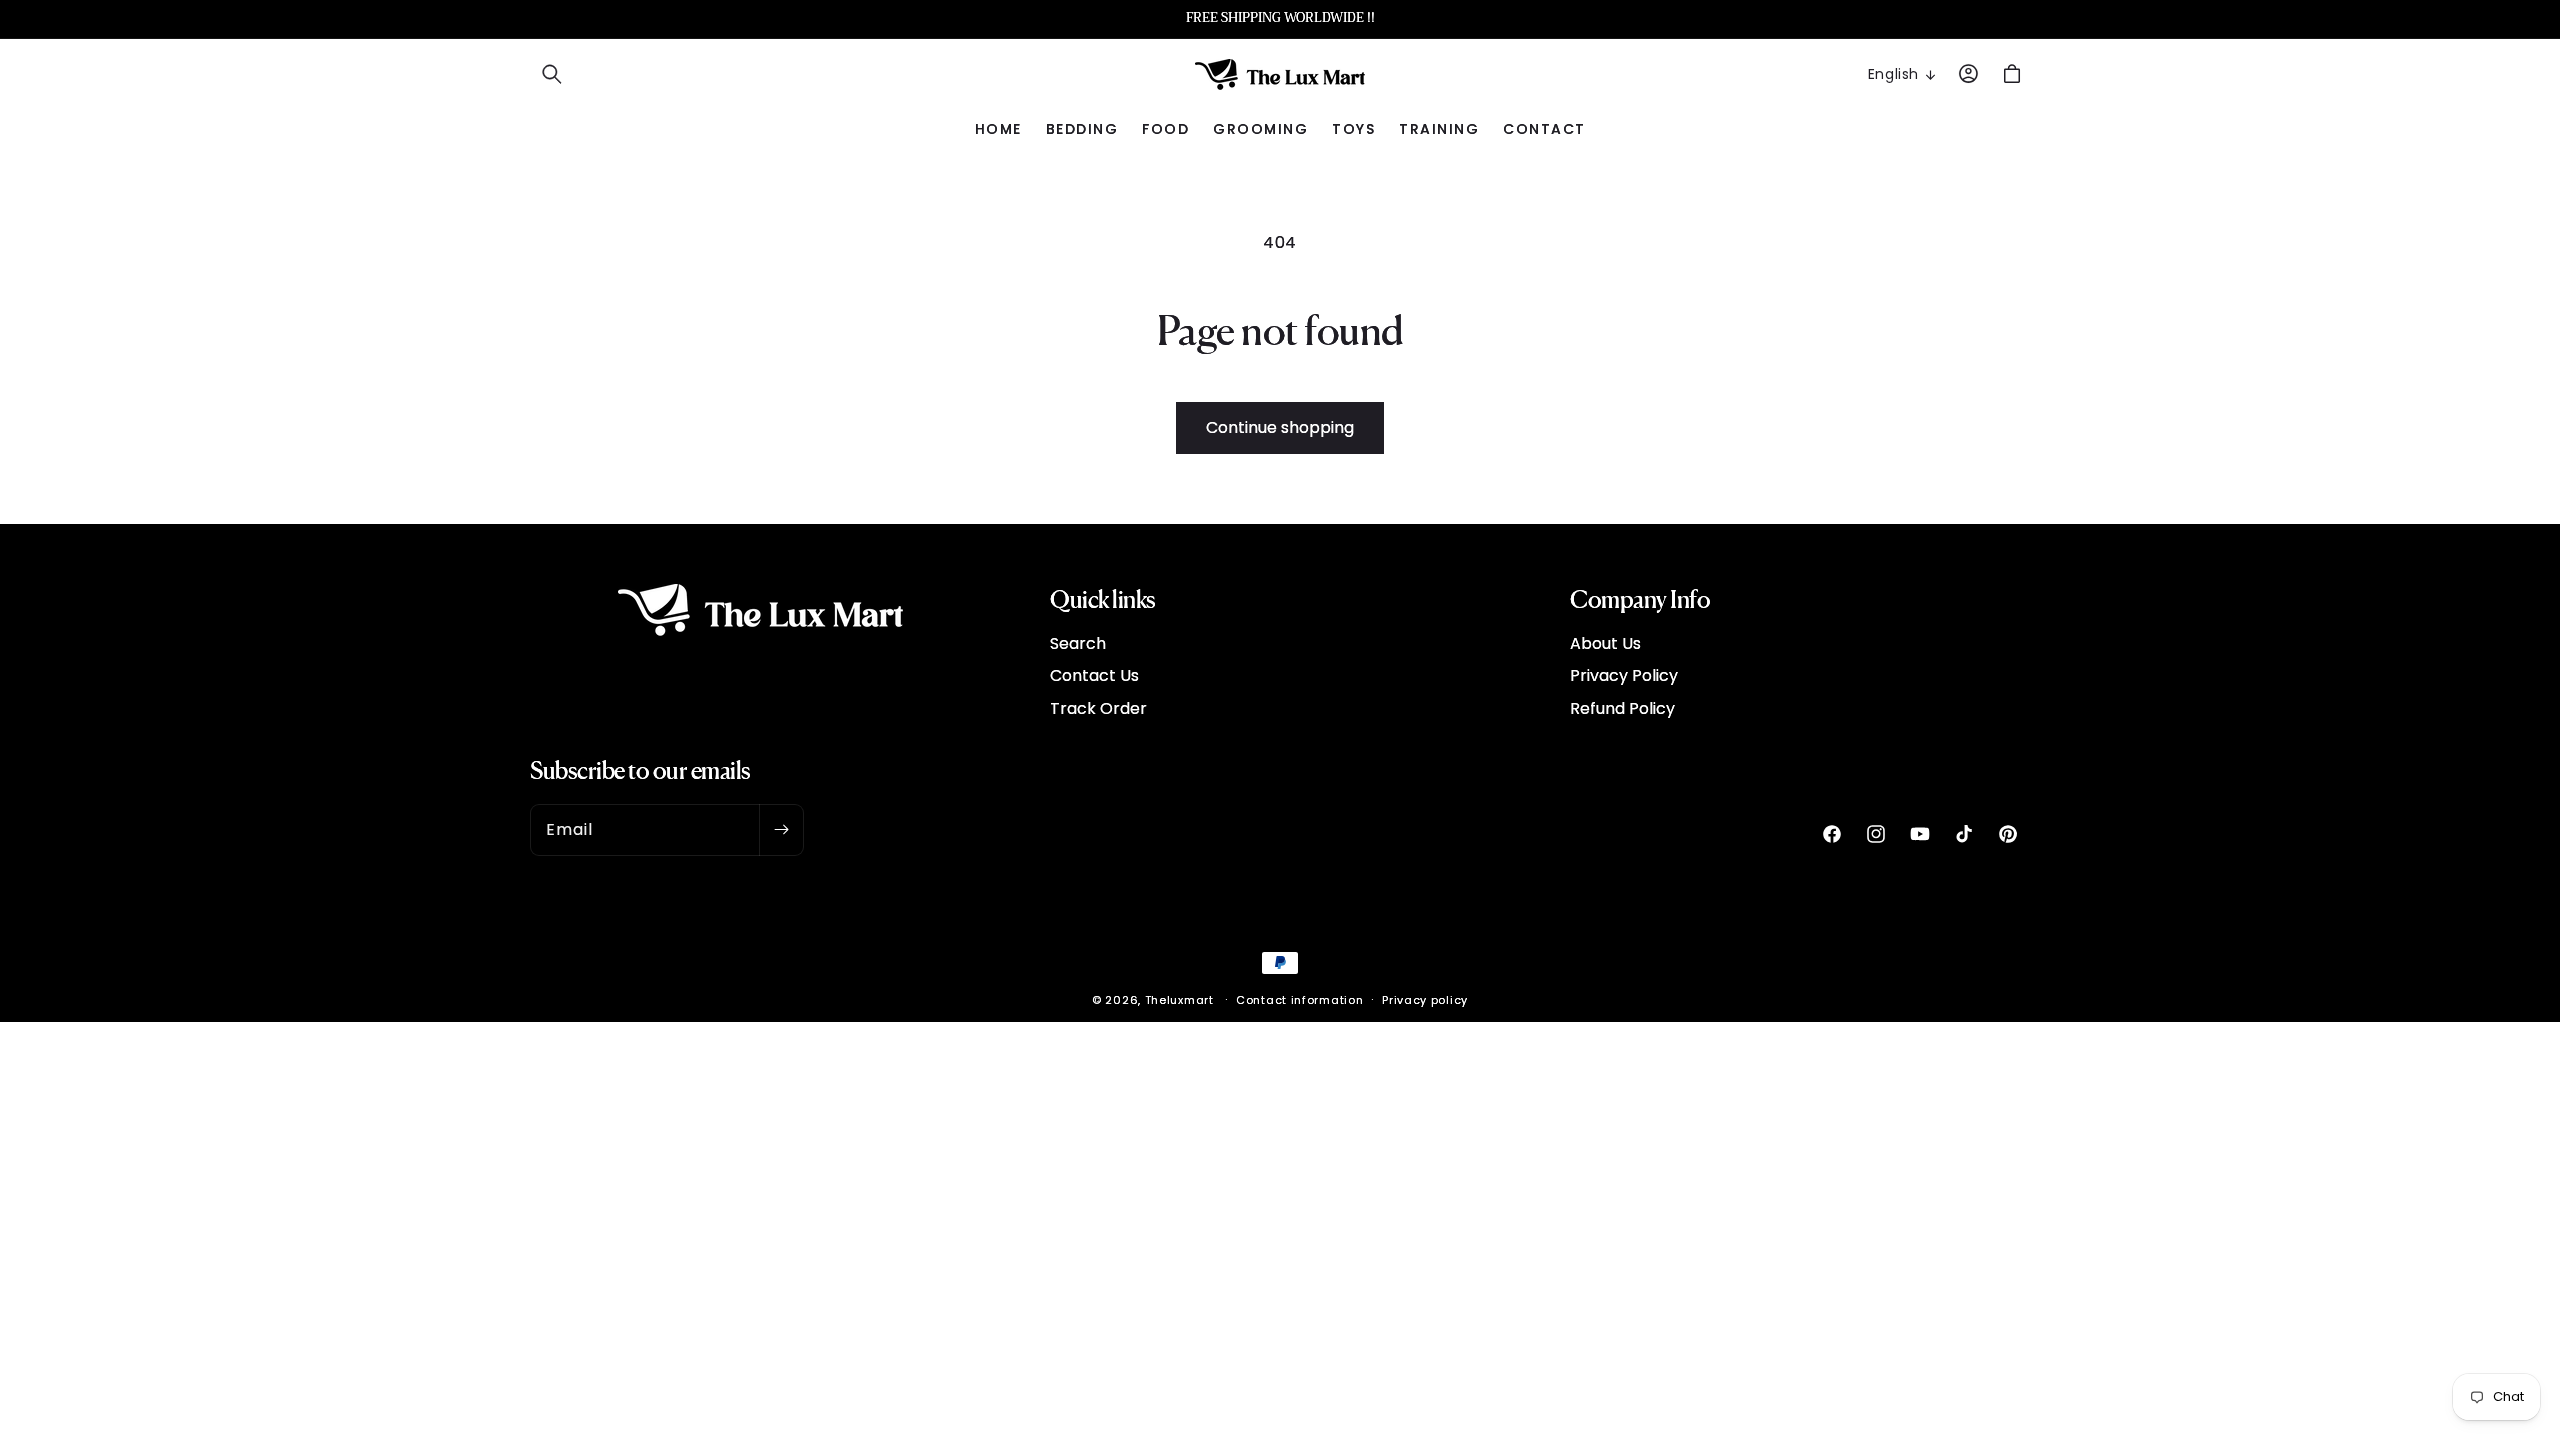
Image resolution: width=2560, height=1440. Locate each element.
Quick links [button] (1103, 598)
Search (1078, 644)
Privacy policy (1425, 1000)
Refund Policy (1622, 708)
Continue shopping (1280, 427)
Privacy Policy (1624, 675)
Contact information (1299, 1000)
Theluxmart (1179, 1000)
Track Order (1098, 708)
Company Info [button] (1640, 598)
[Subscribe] (781, 830)
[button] (552, 74)
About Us (1605, 644)
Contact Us (1094, 675)
